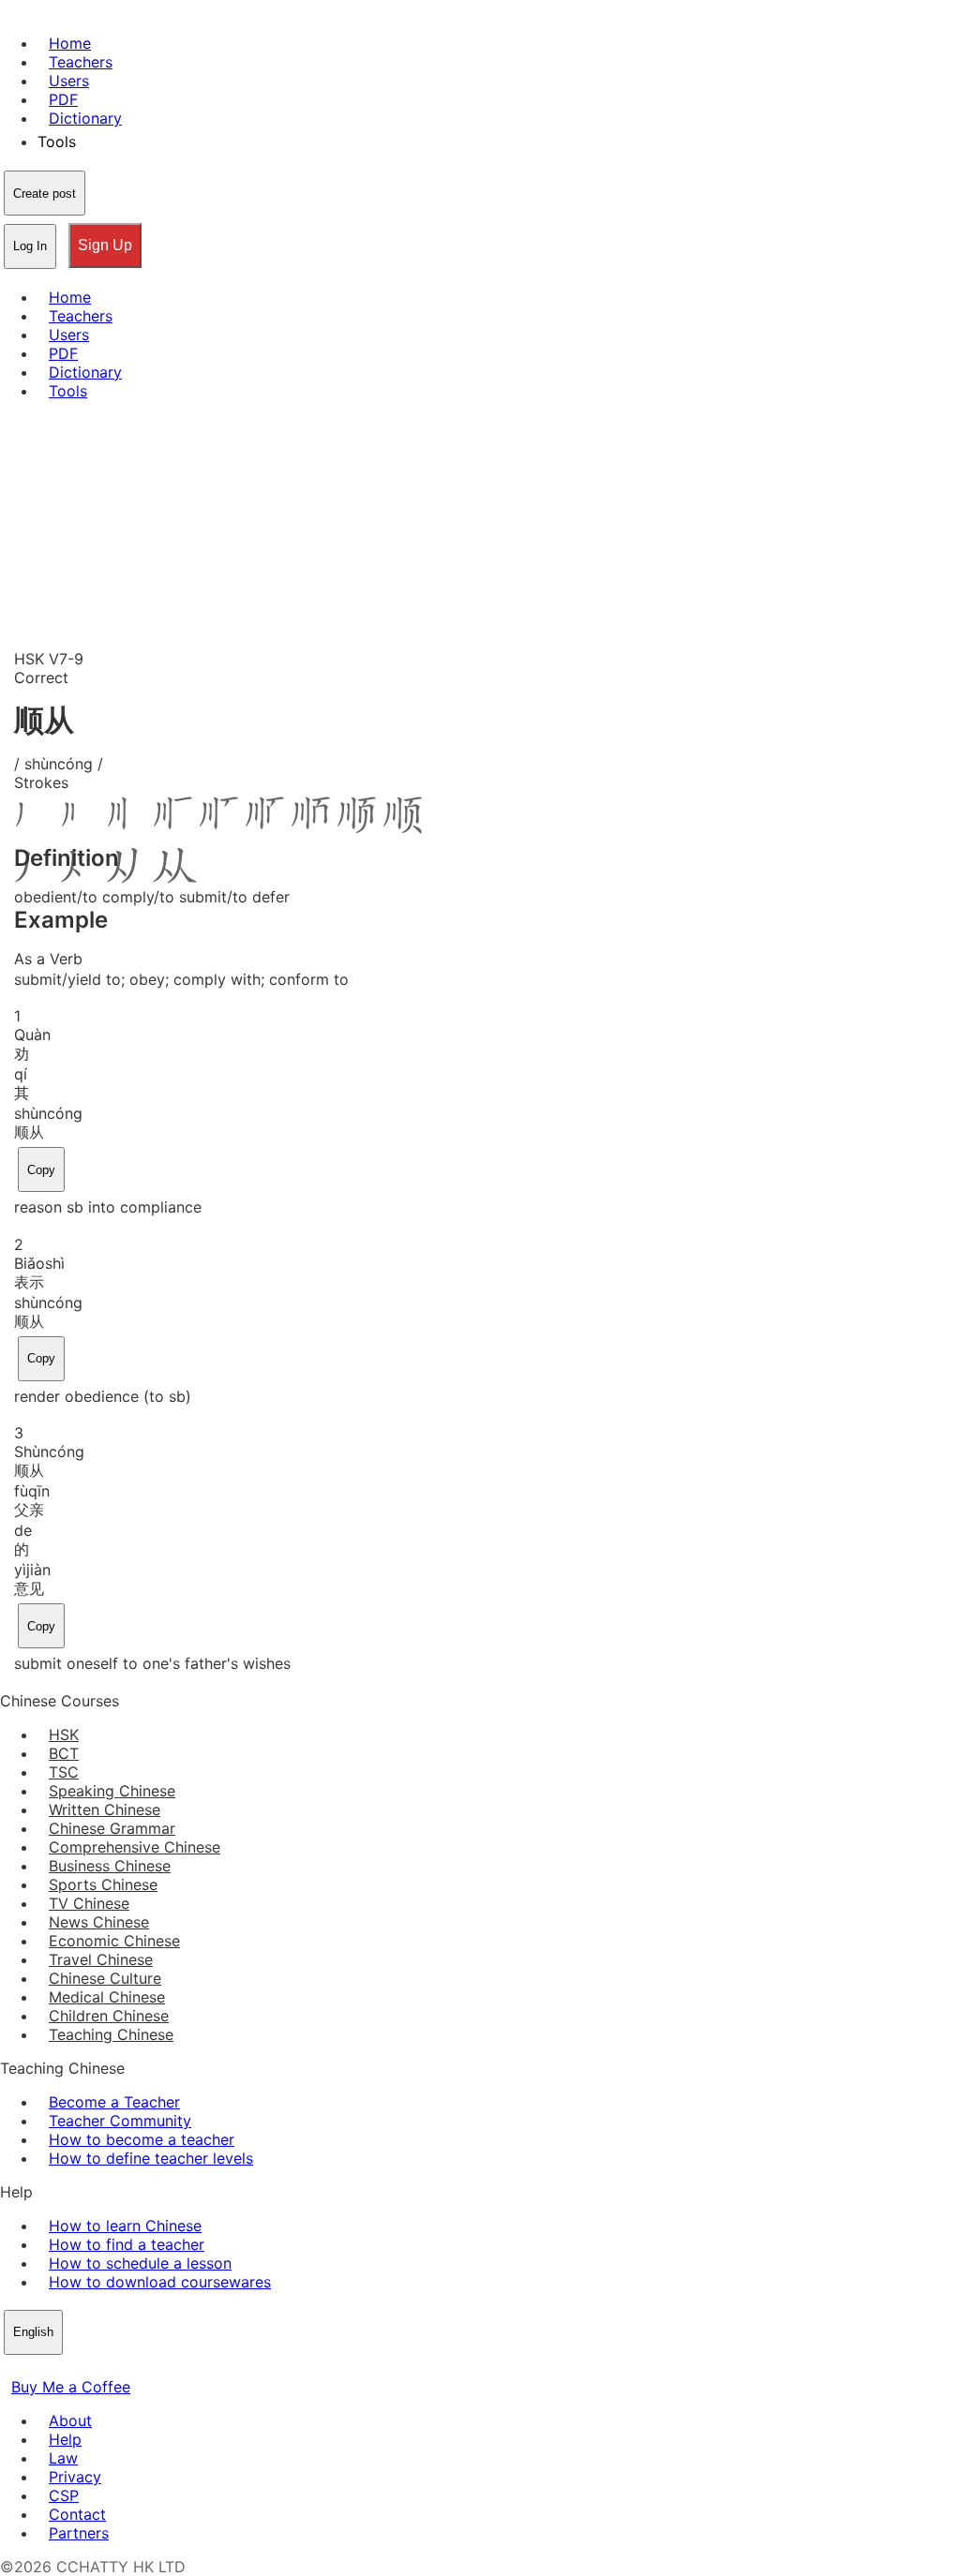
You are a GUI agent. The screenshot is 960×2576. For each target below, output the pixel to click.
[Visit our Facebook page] (11, 2368)
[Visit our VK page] (56, 2368)
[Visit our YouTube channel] (79, 2368)
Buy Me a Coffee (71, 2387)
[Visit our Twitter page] (34, 2368)
